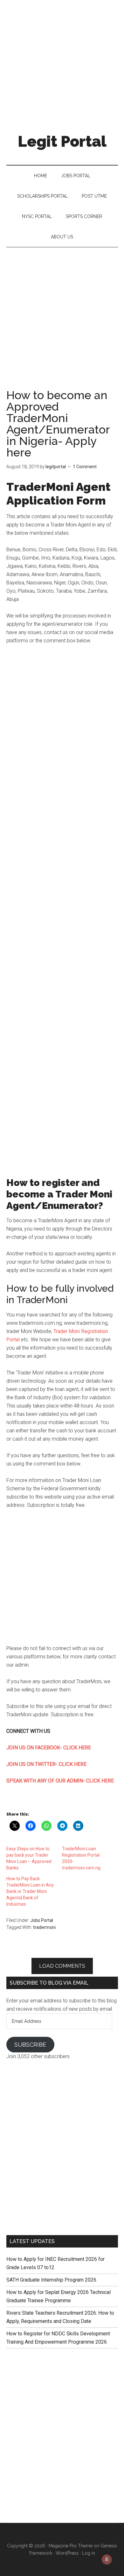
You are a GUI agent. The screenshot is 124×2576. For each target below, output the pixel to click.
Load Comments (62, 1966)
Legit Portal (62, 141)
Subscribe (30, 2045)
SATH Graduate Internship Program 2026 (51, 2280)
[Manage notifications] (107, 2559)
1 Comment (85, 467)
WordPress (67, 2553)
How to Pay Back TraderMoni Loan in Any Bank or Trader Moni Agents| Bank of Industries (30, 1891)
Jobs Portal (42, 1920)
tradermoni (44, 1927)
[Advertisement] (62, 62)
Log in (89, 2553)
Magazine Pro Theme (71, 2546)
